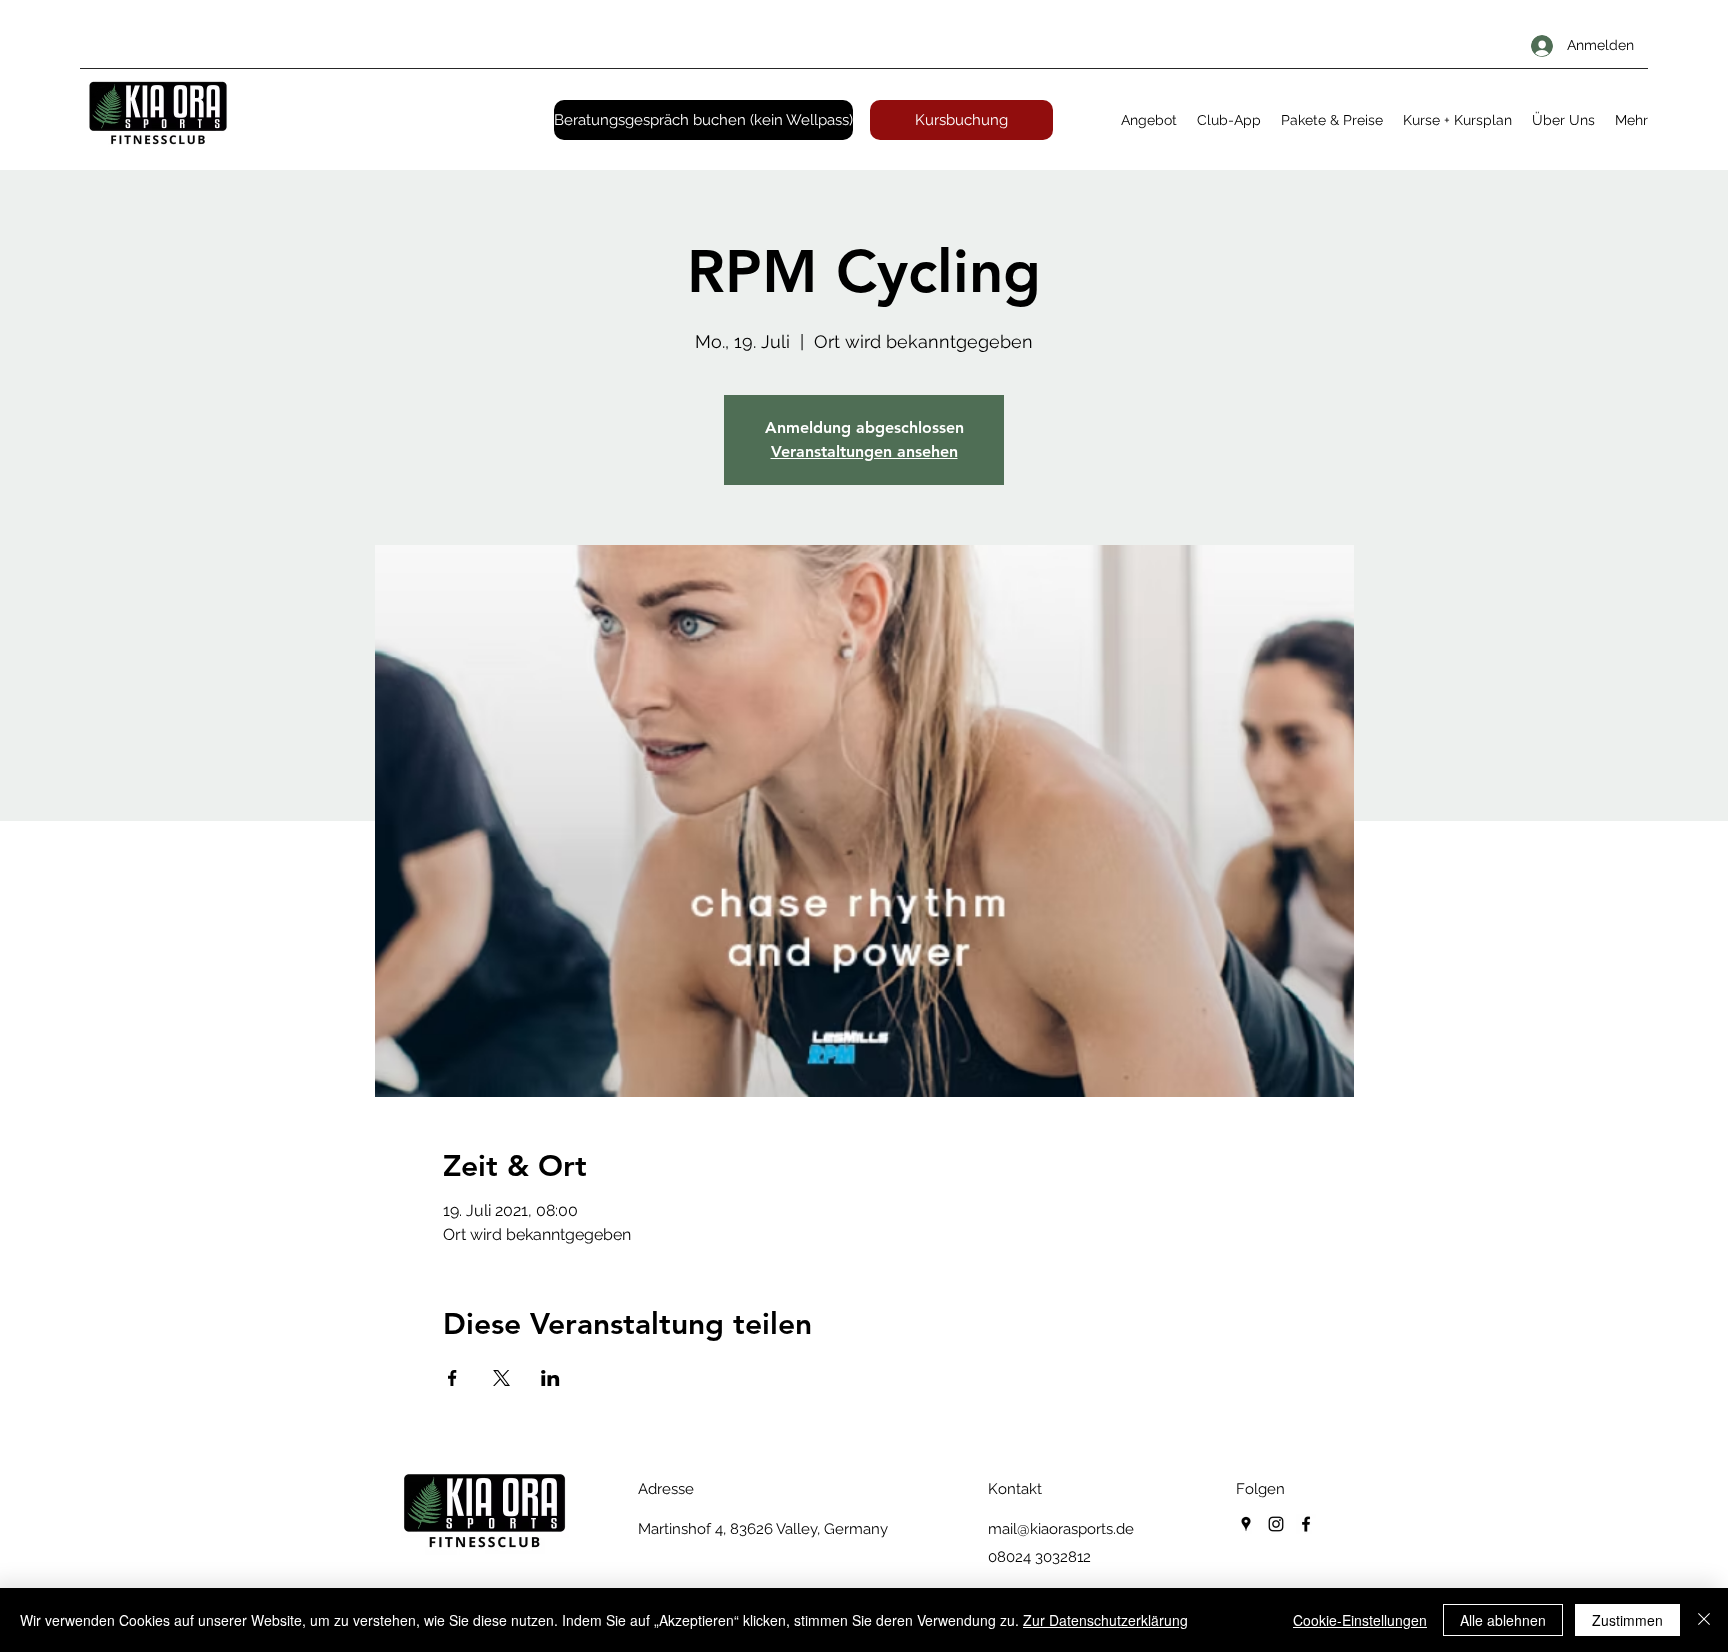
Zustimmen (1627, 1620)
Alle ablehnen (1503, 1620)
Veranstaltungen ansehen (864, 451)
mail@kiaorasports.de (1061, 1529)
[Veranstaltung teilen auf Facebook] (452, 1378)
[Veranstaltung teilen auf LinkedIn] (550, 1378)
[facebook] (1306, 1524)
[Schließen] (1704, 1620)
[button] (1149, 120)
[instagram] (1276, 1524)
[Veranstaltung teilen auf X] (501, 1378)
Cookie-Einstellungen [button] (1360, 1620)
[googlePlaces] (1246, 1524)
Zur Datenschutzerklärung (1105, 1620)
